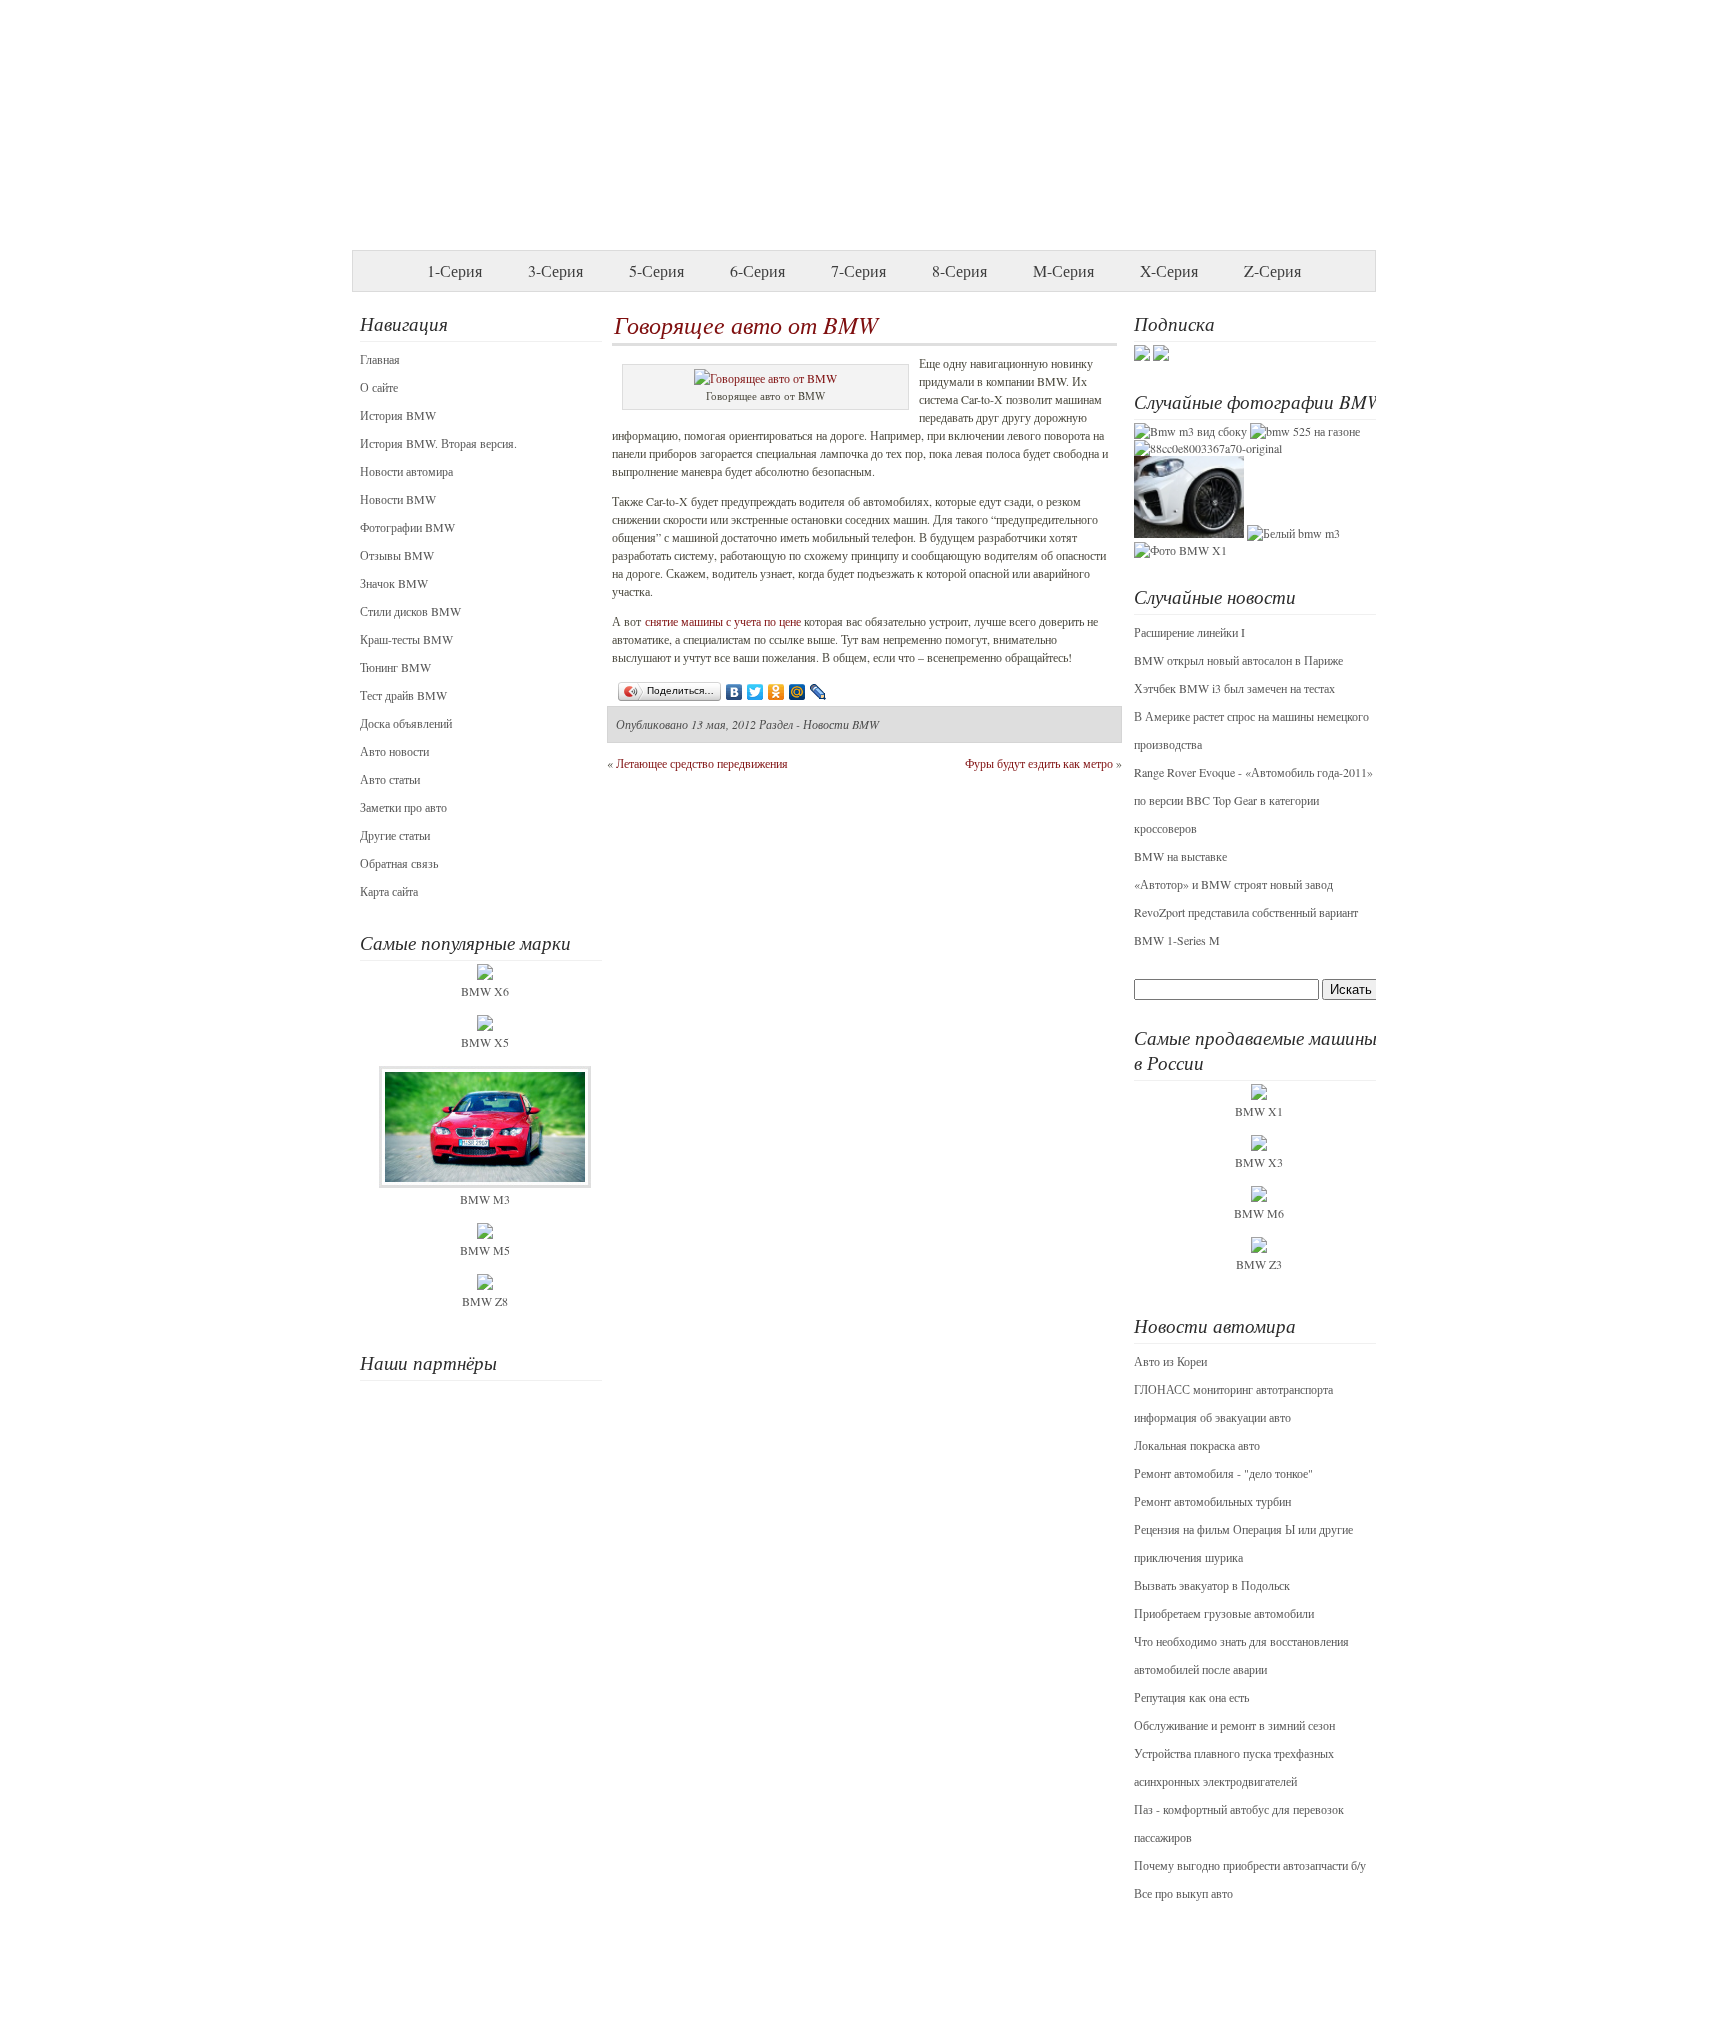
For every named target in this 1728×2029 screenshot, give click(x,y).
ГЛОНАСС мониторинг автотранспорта (1233, 1389)
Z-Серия (1272, 270)
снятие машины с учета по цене (723, 621)
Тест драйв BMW (403, 695)
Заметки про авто (403, 807)
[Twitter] (755, 692)
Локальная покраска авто (1197, 1445)
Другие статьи (395, 835)
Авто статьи (390, 779)
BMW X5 (485, 1042)
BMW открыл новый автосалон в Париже (1238, 660)
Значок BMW (394, 583)
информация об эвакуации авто (1212, 1417)
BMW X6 (485, 991)
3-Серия (555, 270)
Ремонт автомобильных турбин (1212, 1501)
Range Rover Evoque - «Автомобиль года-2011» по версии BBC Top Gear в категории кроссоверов (1253, 800)
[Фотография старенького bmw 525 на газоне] (1305, 431)
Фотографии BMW (407, 527)
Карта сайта (389, 891)
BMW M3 (485, 1199)
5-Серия (656, 270)
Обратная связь (399, 863)
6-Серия (757, 270)
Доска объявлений (406, 723)
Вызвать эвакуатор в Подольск (1212, 1585)
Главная (380, 359)
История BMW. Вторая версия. (438, 443)
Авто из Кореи (1170, 1361)
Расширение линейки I (1189, 632)
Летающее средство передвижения (702, 763)
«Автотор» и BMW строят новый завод (1233, 884)
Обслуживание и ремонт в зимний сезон (1234, 1725)
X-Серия (1169, 270)
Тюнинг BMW (395, 667)
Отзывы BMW (397, 555)
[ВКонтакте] (734, 692)
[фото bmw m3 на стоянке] (1190, 431)
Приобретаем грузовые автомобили (1224, 1613)
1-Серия (454, 270)
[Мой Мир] (797, 692)
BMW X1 (1259, 1111)
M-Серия (1063, 270)
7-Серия (858, 270)
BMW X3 (1259, 1162)
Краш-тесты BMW (406, 639)
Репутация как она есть (1191, 1697)
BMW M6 (1259, 1213)
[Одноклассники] (776, 692)
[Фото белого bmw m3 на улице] (1293, 533)
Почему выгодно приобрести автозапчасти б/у (1250, 1865)
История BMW (398, 415)
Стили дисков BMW (410, 611)
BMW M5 (485, 1250)
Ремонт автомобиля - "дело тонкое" (1223, 1473)
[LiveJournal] (818, 692)
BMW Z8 (485, 1301)
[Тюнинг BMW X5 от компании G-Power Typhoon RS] (1189, 533)
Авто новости (394, 751)
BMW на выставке (1180, 856)
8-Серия (959, 270)
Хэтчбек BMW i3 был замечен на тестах (1234, 688)
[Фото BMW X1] (1180, 550)
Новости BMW (398, 499)
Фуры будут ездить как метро (1039, 763)
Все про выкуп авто (1183, 1893)
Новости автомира (406, 471)
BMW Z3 (1259, 1264)
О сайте (379, 387)
